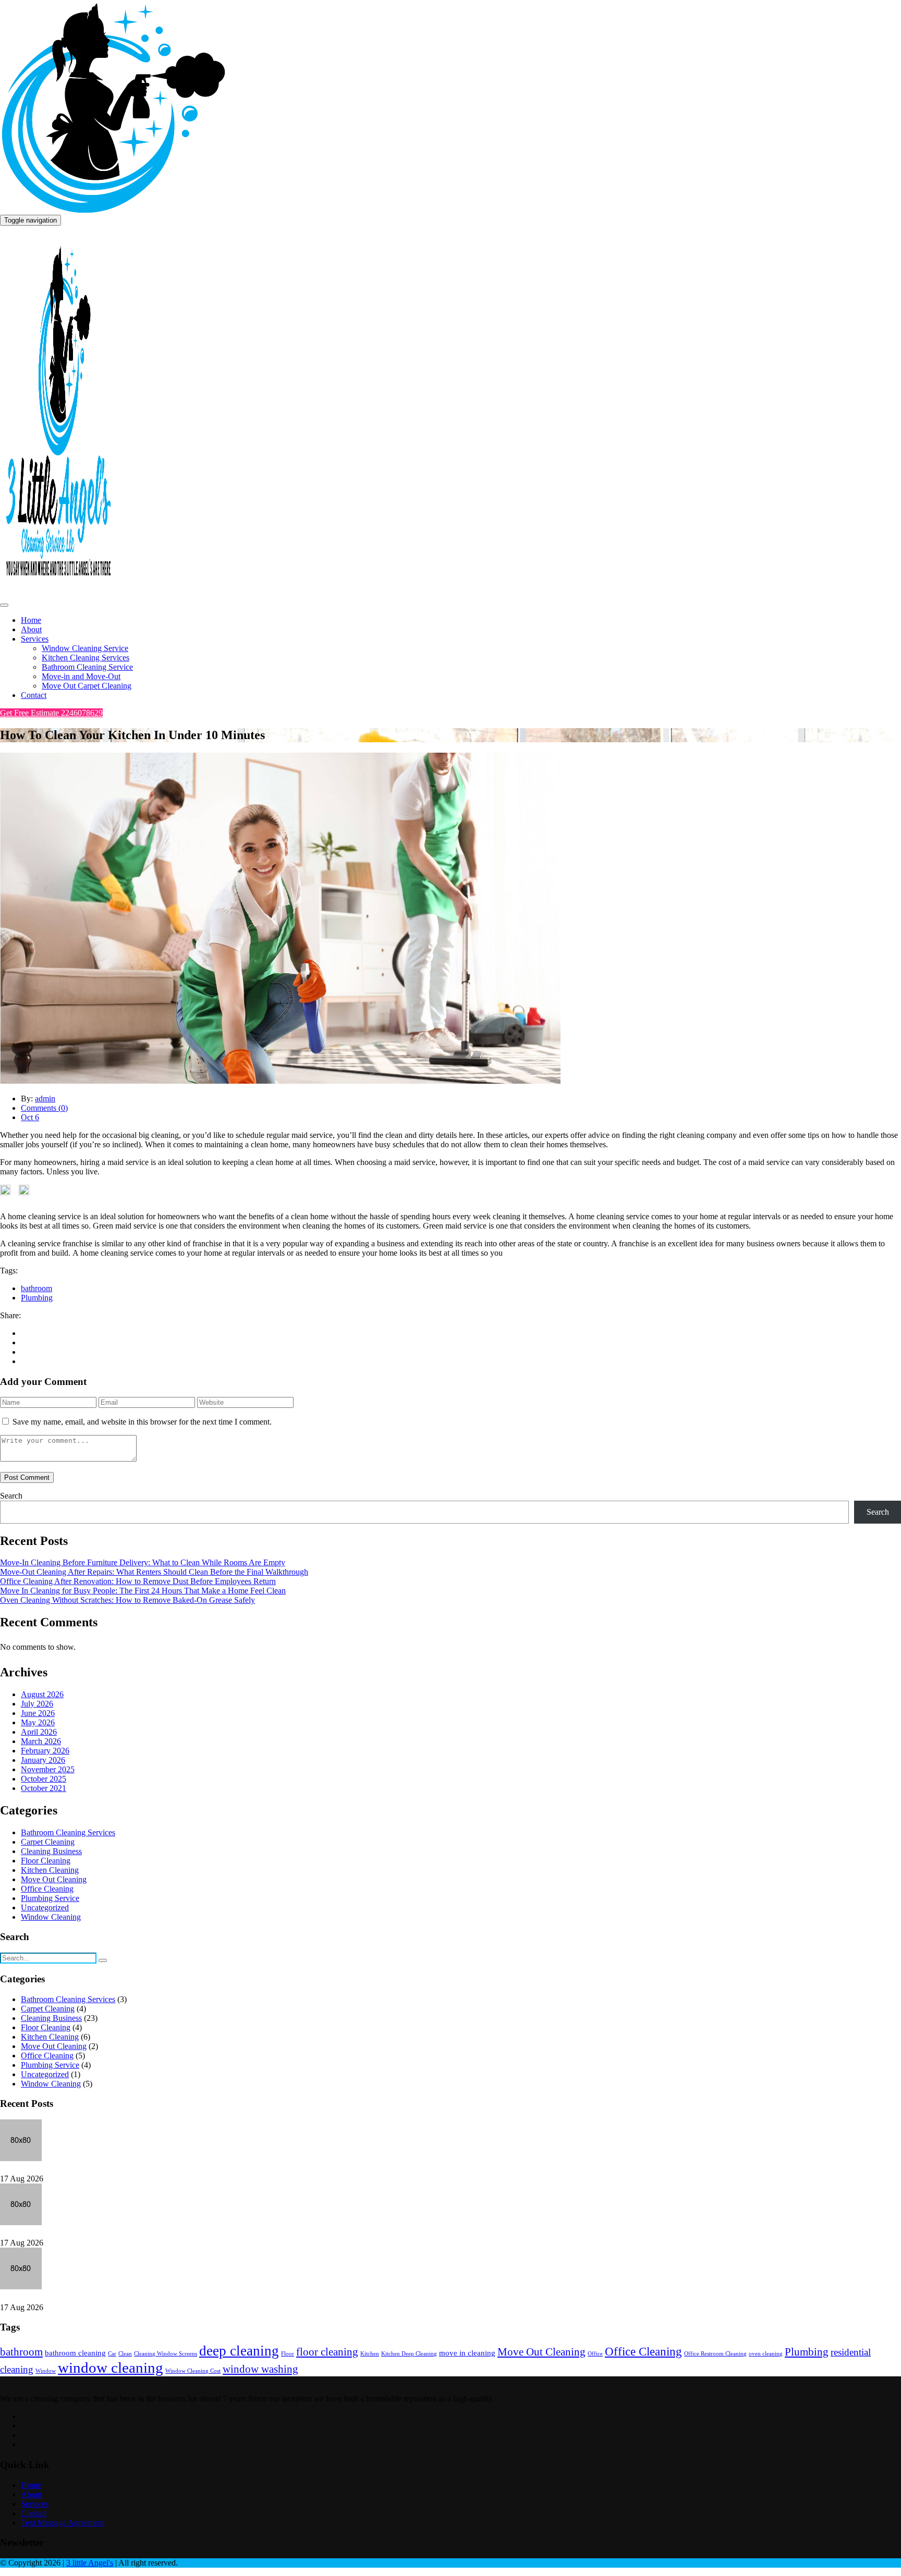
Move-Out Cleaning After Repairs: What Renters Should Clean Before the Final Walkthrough (154, 1572)
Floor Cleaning (46, 1861)
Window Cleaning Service (85, 648)
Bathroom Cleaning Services (68, 1832)
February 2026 (45, 1751)
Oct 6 (30, 1117)
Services (35, 639)
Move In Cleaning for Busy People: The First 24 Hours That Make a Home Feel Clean (143, 1591)
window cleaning (111, 2368)
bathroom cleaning (75, 2353)
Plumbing (37, 1298)
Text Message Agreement (63, 2523)
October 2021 (44, 1788)
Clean (125, 2354)
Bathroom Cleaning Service (87, 667)
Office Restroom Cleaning (715, 2354)
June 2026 (38, 1713)
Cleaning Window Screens (166, 2354)
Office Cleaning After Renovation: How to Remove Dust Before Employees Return (138, 1581)
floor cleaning (327, 2352)
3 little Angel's (90, 2563)
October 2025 (44, 1779)
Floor (288, 2354)
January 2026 (43, 1760)
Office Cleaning (47, 1889)
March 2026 (41, 1741)
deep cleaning (239, 2351)
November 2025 (48, 1769)
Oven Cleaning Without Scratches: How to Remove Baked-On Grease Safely (127, 1600)
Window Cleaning (51, 1917)
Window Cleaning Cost (193, 2371)
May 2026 (38, 1722)
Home (31, 620)
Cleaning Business (51, 1851)
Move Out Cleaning (54, 1879)
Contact (34, 695)
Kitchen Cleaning (50, 1870)
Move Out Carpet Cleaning (87, 686)
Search (11, 1496)
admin (45, 1099)
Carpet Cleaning (48, 1842)
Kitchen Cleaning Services (86, 658)
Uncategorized (45, 1908)
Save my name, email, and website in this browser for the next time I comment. (142, 1422)
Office (595, 2354)
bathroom (36, 1288)
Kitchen (370, 2354)
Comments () (44, 1108)
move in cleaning (467, 2353)
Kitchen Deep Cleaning (409, 2354)
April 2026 (39, 1732)
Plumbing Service (50, 1898)
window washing (260, 2369)
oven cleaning (766, 2354)
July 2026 (37, 1704)
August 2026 (42, 1694)
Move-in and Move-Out (81, 676)
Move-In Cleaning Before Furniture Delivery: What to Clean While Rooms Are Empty (143, 1562)
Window (46, 2371)
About (31, 629)
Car (112, 2354)
